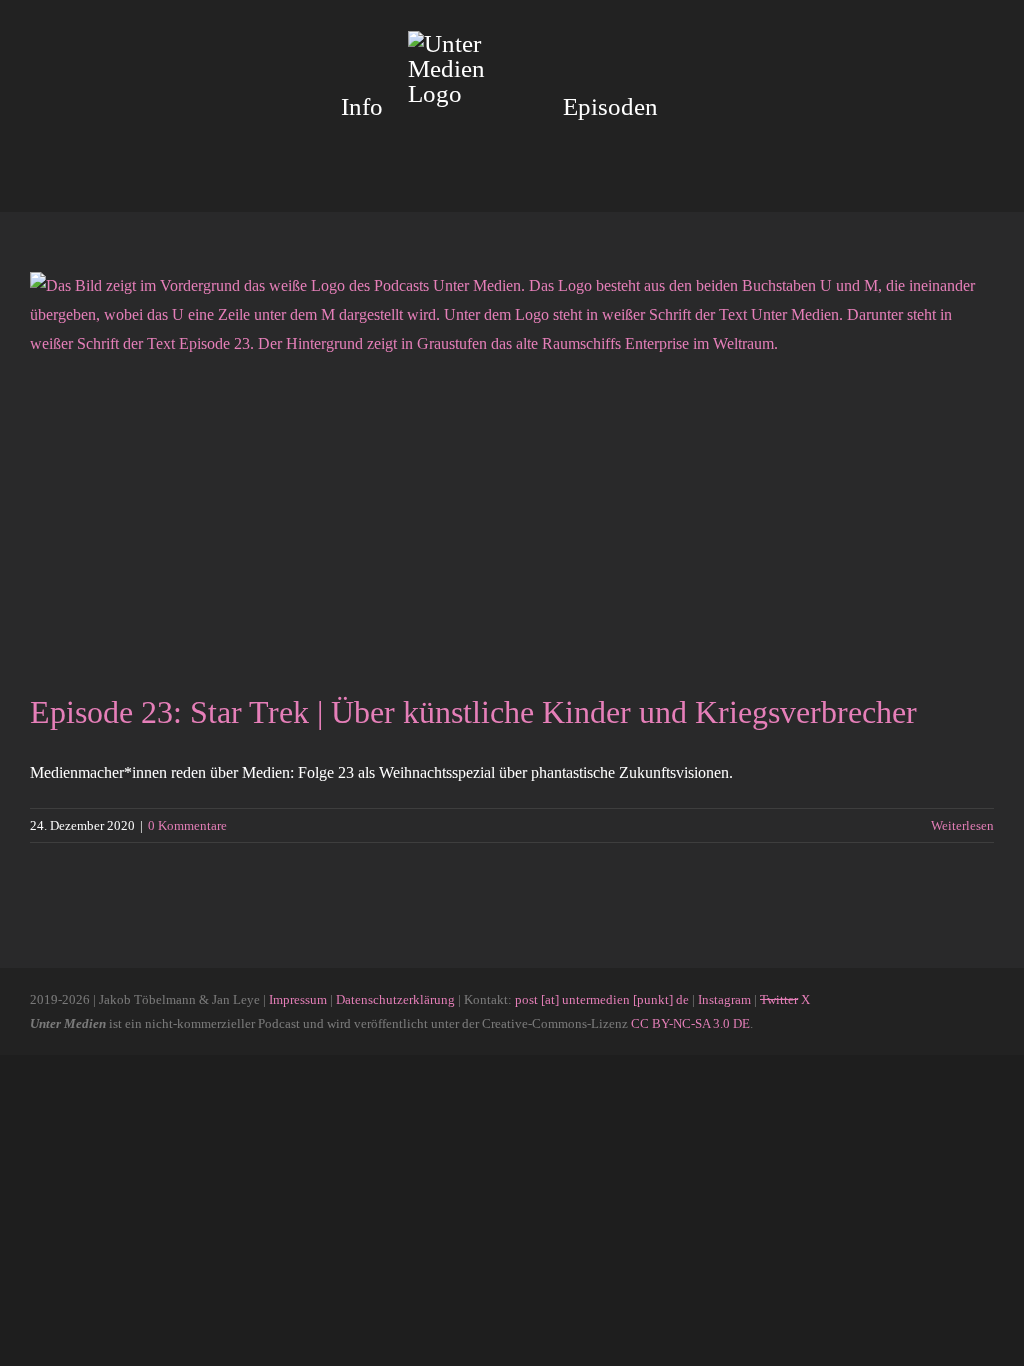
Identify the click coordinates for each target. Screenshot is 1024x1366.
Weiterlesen (962, 825)
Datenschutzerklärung (395, 999)
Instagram (724, 999)
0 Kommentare (187, 825)
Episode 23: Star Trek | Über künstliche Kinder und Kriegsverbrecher (473, 712)
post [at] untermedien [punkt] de (602, 999)
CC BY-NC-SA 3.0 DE (690, 1023)
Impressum (298, 999)
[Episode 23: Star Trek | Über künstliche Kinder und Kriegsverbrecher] (512, 467)
